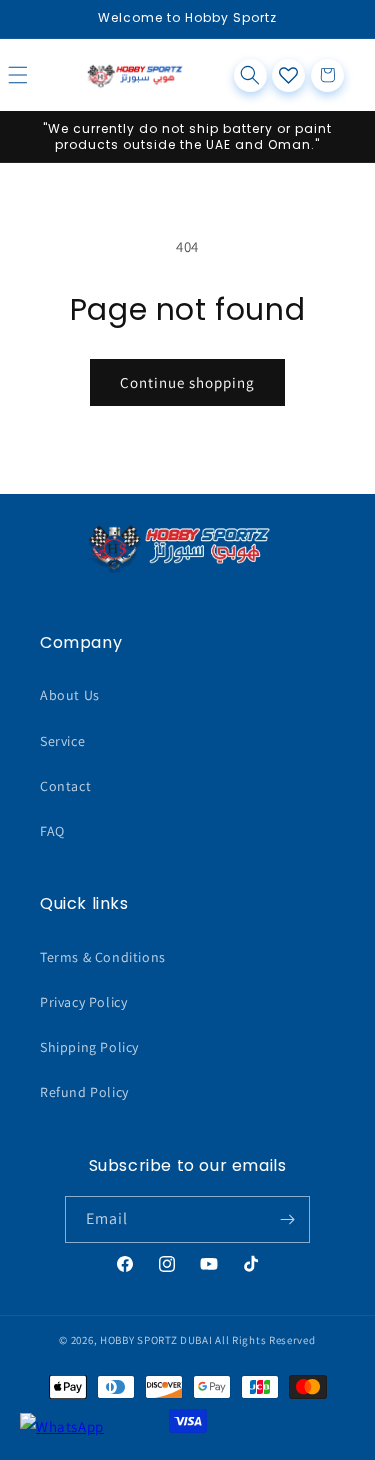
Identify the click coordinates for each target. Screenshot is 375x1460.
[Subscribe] (287, 1219)
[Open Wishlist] (288, 75)
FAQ (52, 831)
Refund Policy (84, 1092)
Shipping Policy (89, 1047)
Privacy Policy (83, 1002)
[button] (40, 75)
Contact (65, 786)
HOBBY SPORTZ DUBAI (156, 1340)
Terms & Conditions (103, 957)
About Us (70, 695)
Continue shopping (187, 382)
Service (62, 741)
